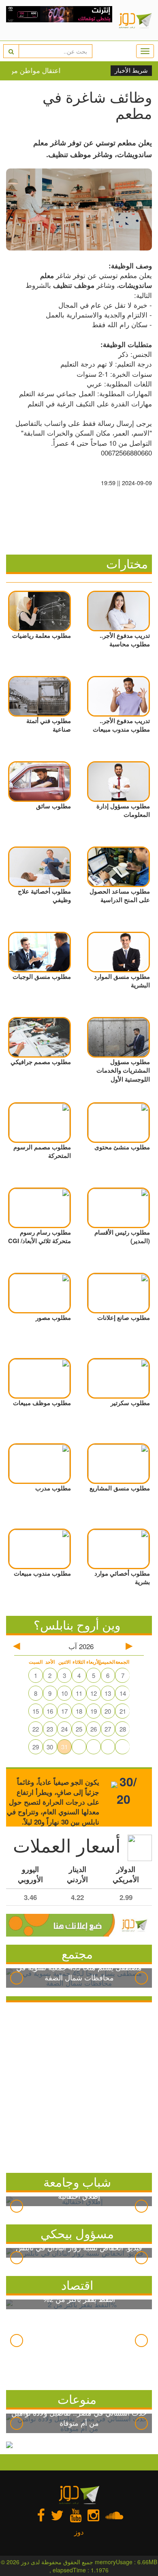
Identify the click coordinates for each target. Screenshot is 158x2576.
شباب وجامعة (77, 2182)
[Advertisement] (79, 2086)
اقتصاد (77, 2285)
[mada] (59, 20)
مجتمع (77, 1953)
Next (141, 1978)
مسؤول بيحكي (77, 2233)
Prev (17, 1978)
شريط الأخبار (131, 71)
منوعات (77, 2399)
